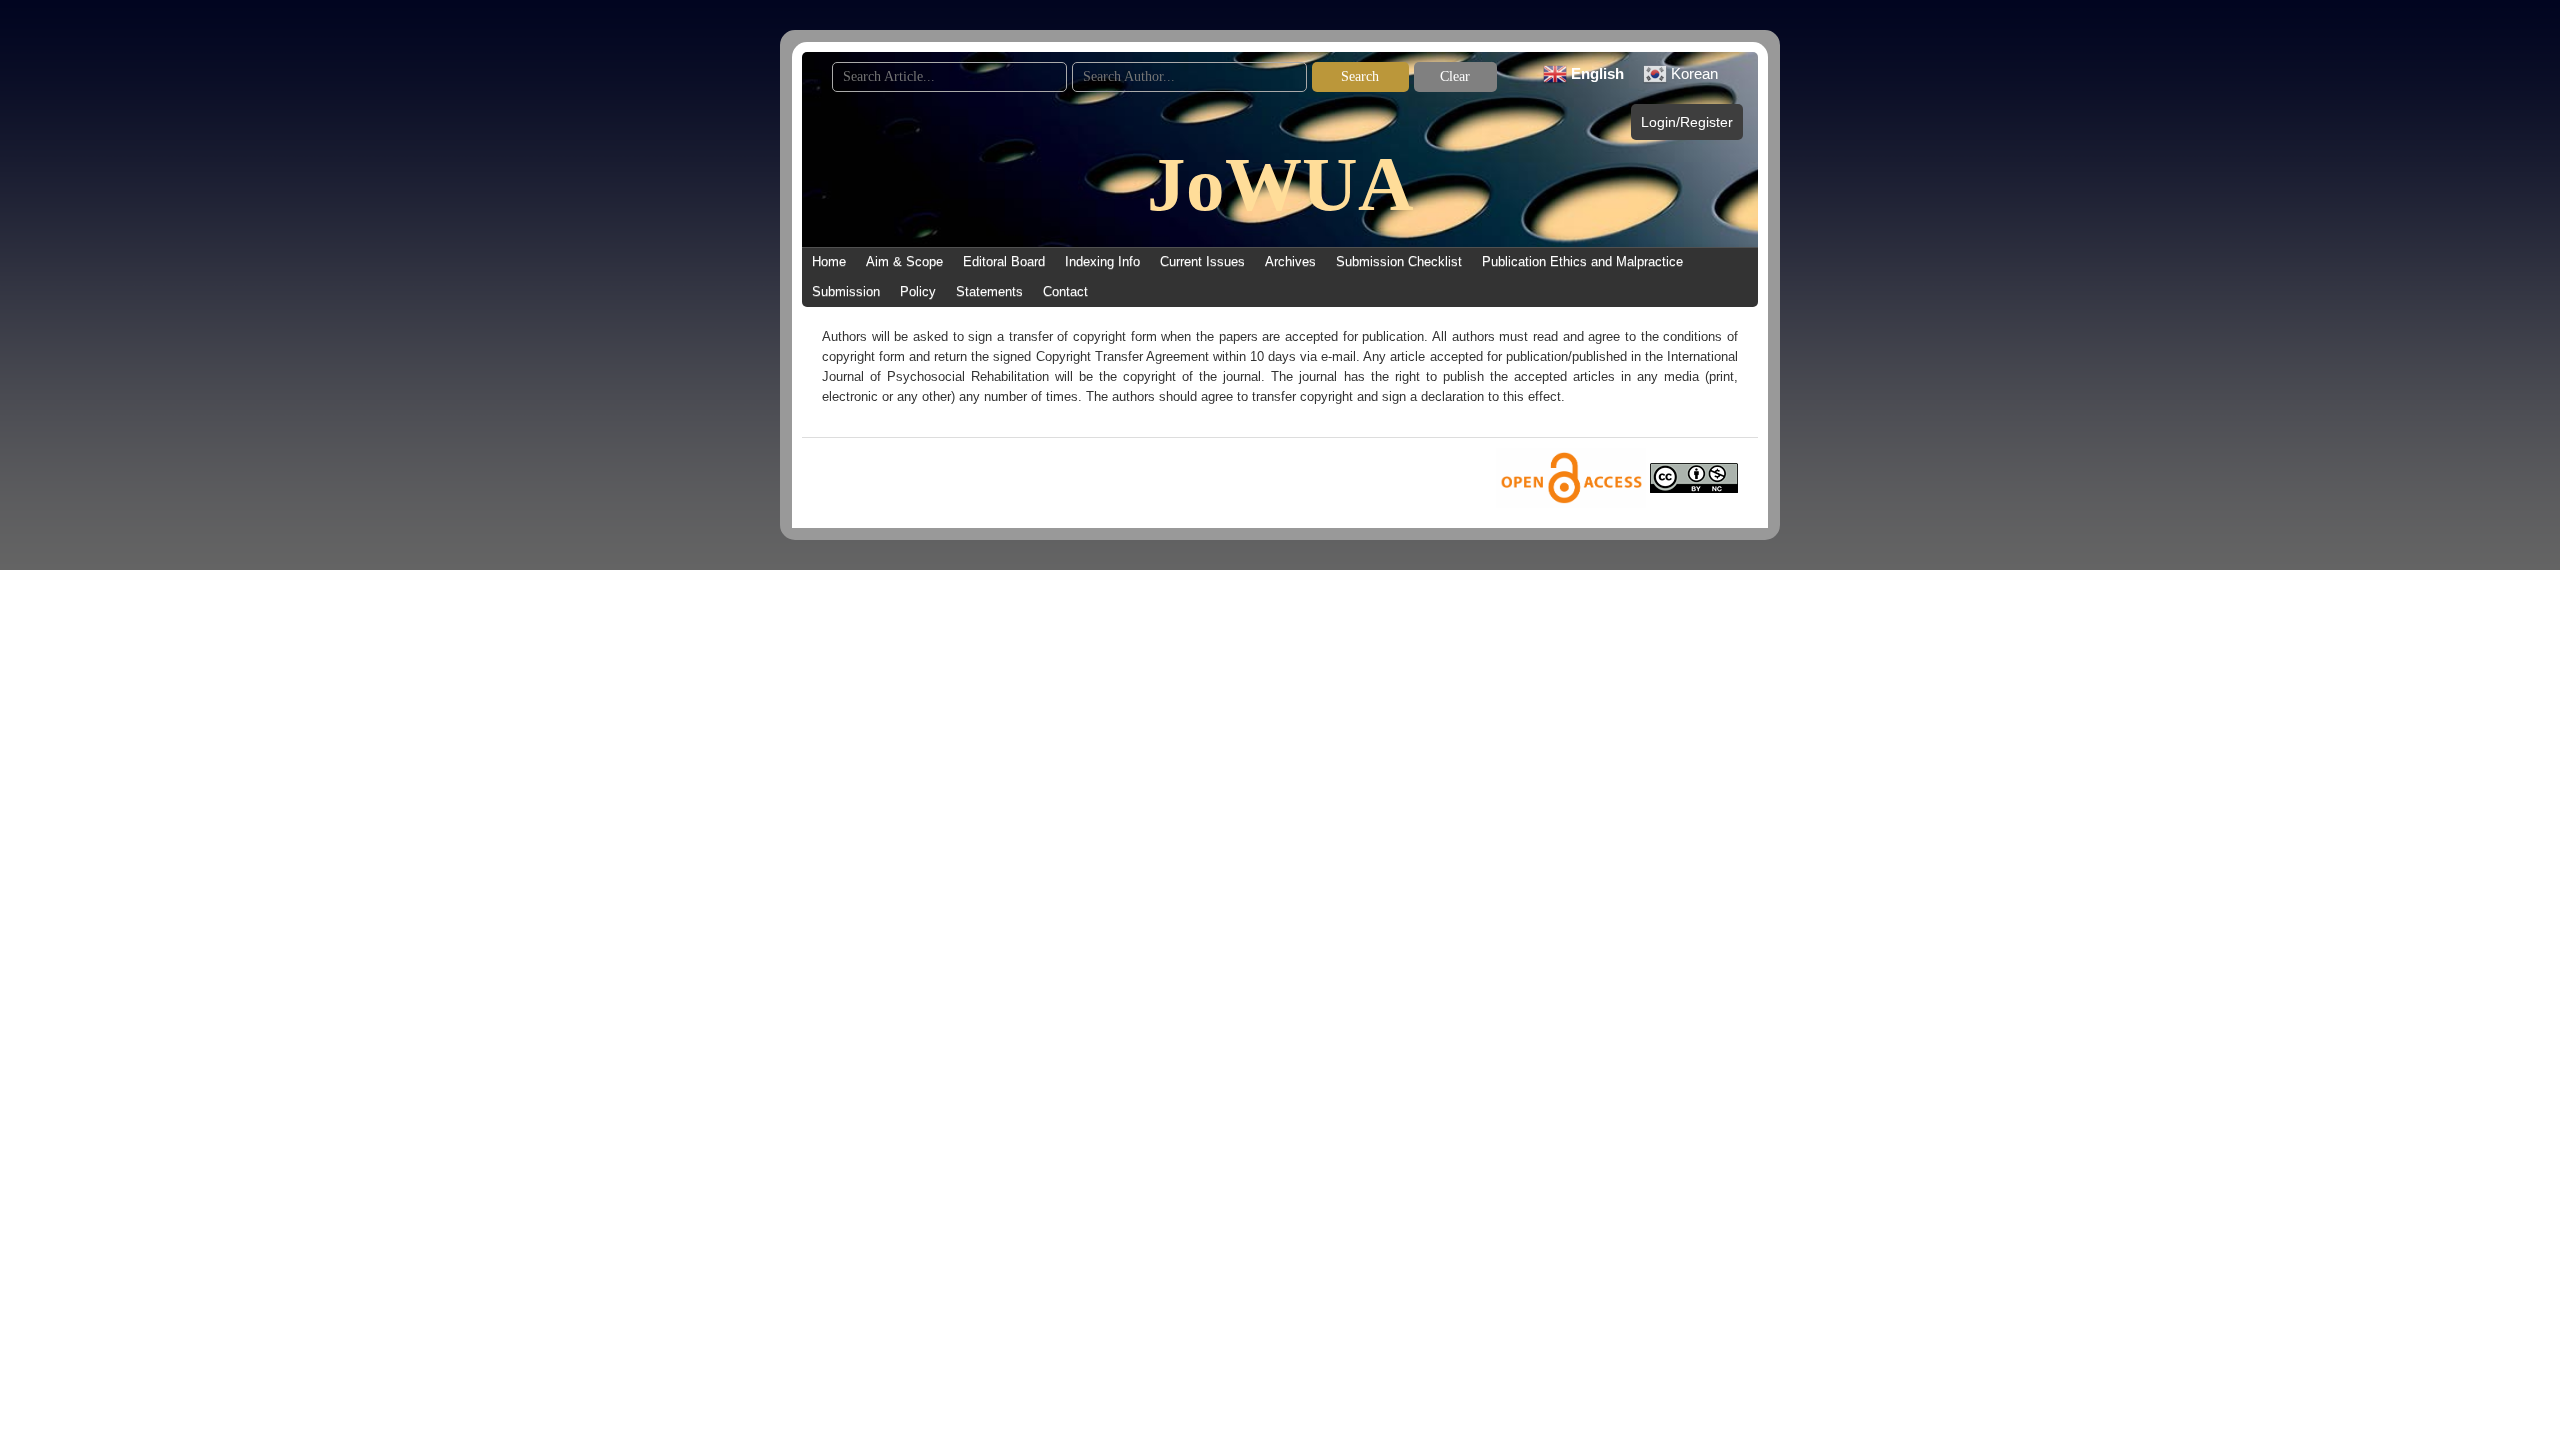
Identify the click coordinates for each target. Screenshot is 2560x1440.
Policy (918, 291)
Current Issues (1202, 261)
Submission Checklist (1399, 261)
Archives (1290, 261)
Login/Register (1687, 122)
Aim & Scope (904, 261)
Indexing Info (1102, 261)
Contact (1065, 291)
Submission (846, 291)
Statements (989, 291)
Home (829, 261)
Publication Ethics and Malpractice (1582, 261)
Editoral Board (1004, 261)
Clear (1455, 76)
